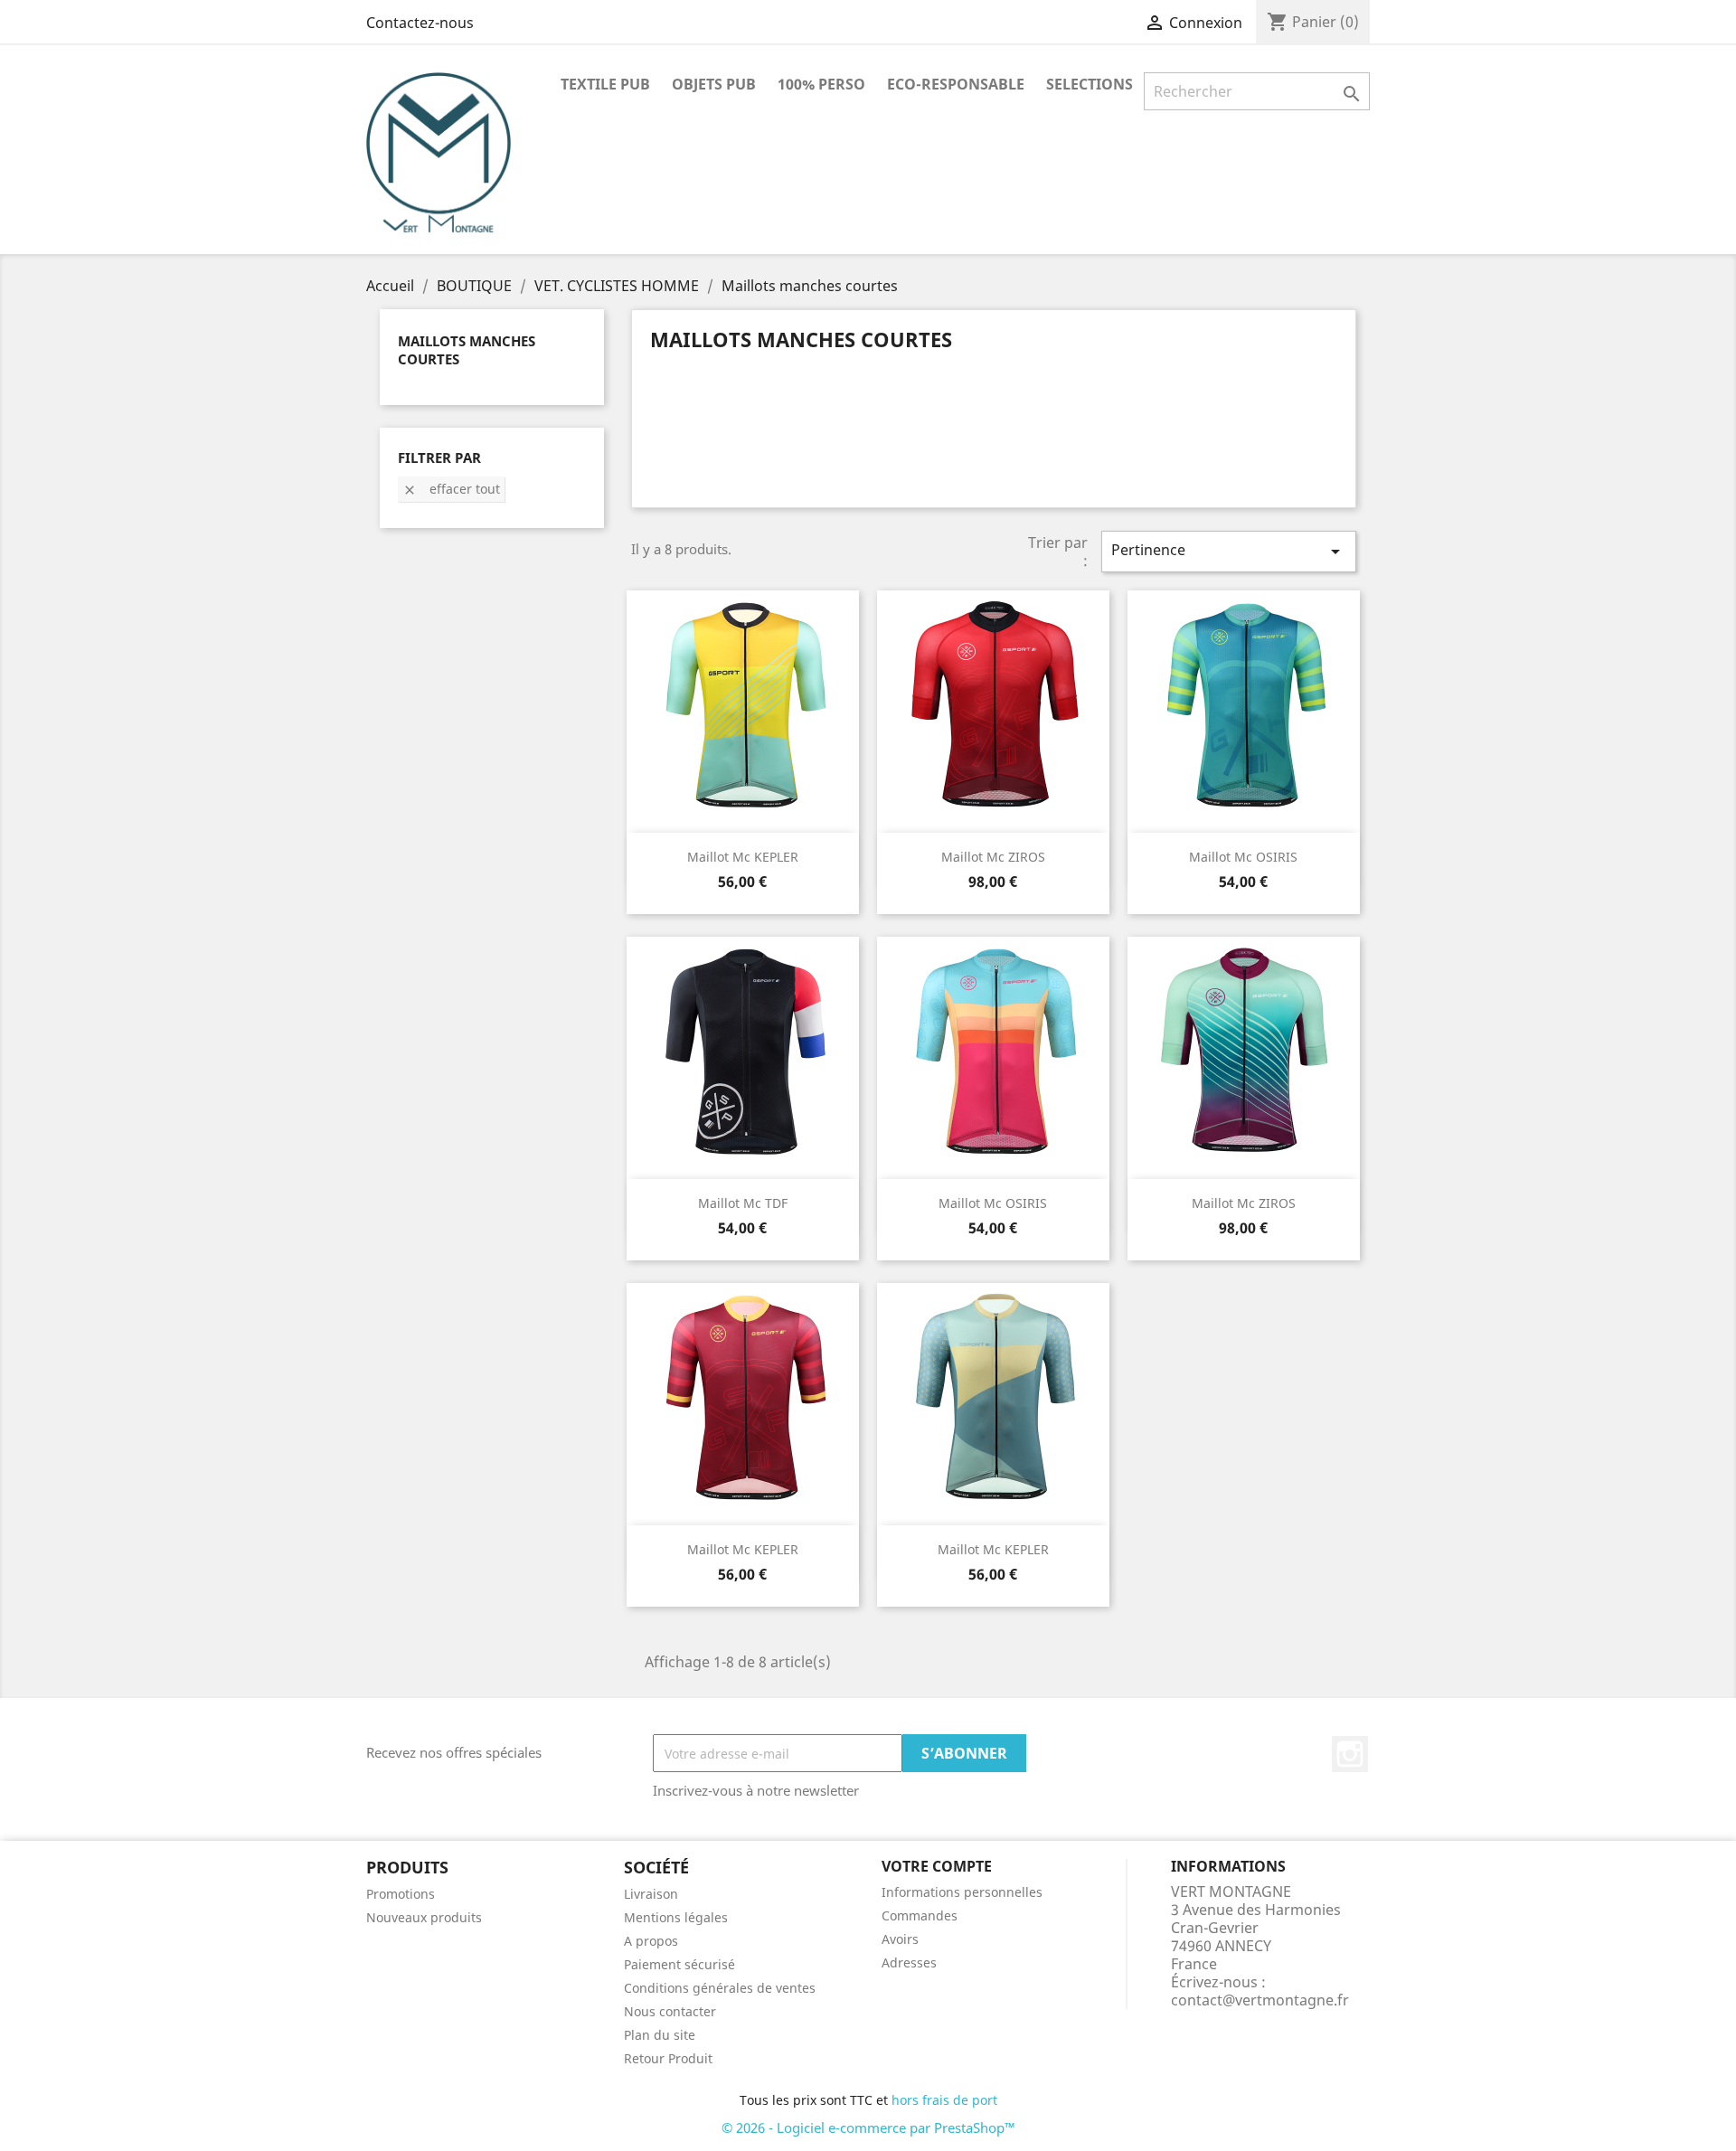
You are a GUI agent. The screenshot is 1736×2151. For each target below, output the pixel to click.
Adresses (909, 1962)
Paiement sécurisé (679, 1964)
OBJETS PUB (714, 84)
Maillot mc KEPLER (743, 857)
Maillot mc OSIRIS (1243, 857)
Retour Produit (668, 2058)
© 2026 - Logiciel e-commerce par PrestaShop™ (868, 2127)
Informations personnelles (962, 1892)
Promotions (401, 1894)
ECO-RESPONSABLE (956, 84)
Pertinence (1229, 551)
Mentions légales (676, 1917)
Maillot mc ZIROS (993, 857)
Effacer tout (451, 489)
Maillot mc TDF (743, 1203)
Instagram (1350, 1754)
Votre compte (937, 1866)
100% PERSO (821, 84)
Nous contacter (670, 2011)
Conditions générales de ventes (720, 1988)
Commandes (920, 1915)
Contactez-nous (420, 23)
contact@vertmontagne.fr (1260, 2000)
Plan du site (660, 2035)
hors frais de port (944, 2100)
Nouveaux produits (424, 1917)
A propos (651, 1941)
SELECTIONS (1090, 84)
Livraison (651, 1894)
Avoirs (900, 1939)
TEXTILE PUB (605, 84)
